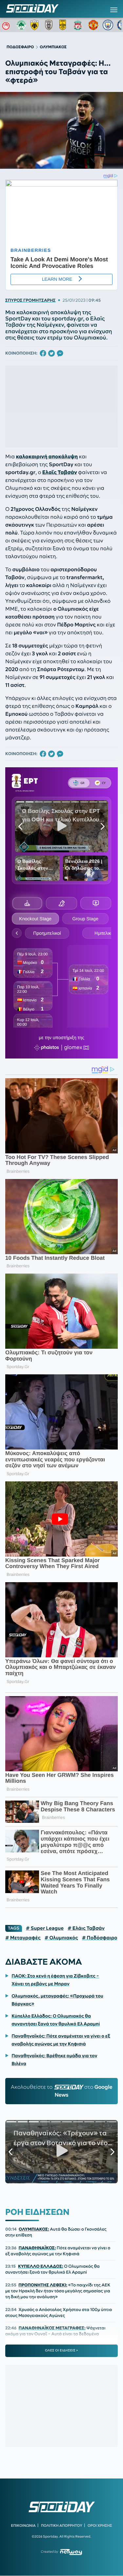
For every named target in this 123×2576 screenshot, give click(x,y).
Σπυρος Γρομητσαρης (31, 300)
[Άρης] (65, 25)
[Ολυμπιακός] (7, 25)
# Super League (45, 1928)
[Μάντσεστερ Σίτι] (108, 25)
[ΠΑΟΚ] (50, 25)
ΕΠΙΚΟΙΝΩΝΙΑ (23, 2525)
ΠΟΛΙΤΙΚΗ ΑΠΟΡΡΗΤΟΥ (62, 2525)
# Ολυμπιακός (61, 1938)
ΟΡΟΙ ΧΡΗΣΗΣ (100, 2525)
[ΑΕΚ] (36, 25)
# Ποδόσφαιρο (100, 1938)
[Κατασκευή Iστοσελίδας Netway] (71, 2552)
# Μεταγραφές (23, 1938)
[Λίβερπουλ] (79, 25)
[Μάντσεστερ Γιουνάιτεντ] (93, 25)
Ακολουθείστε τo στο (62, 2091)
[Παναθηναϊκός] (21, 25)
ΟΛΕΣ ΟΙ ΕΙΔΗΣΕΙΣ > (61, 2350)
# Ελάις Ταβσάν (86, 1928)
